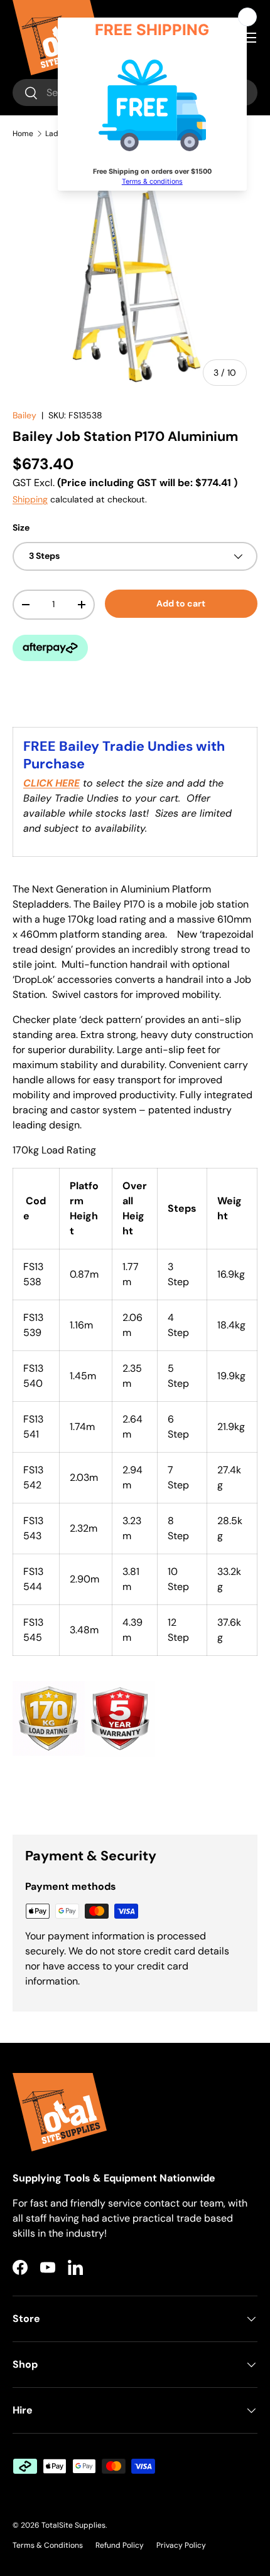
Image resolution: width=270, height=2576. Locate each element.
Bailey (24, 415)
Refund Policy (120, 2545)
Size (21, 527)
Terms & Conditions (48, 2545)
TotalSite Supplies (73, 2525)
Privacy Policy (181, 2545)
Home (23, 134)
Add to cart (181, 603)
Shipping (30, 499)
